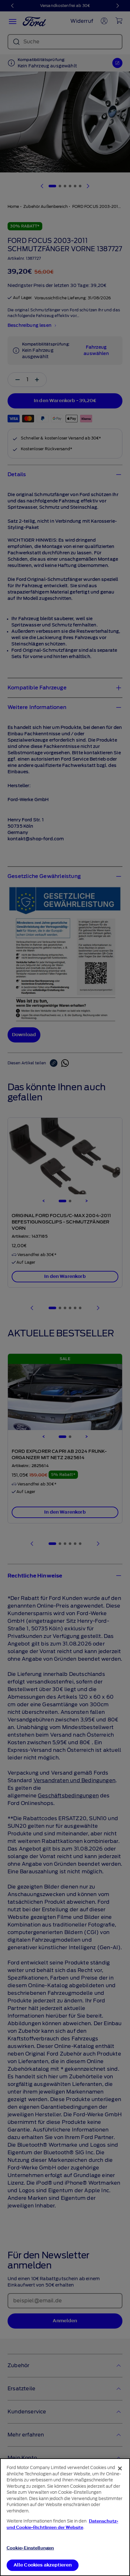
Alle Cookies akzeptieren (43, 2565)
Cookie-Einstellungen (30, 2548)
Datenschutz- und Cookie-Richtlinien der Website (62, 2524)
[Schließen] (120, 2468)
